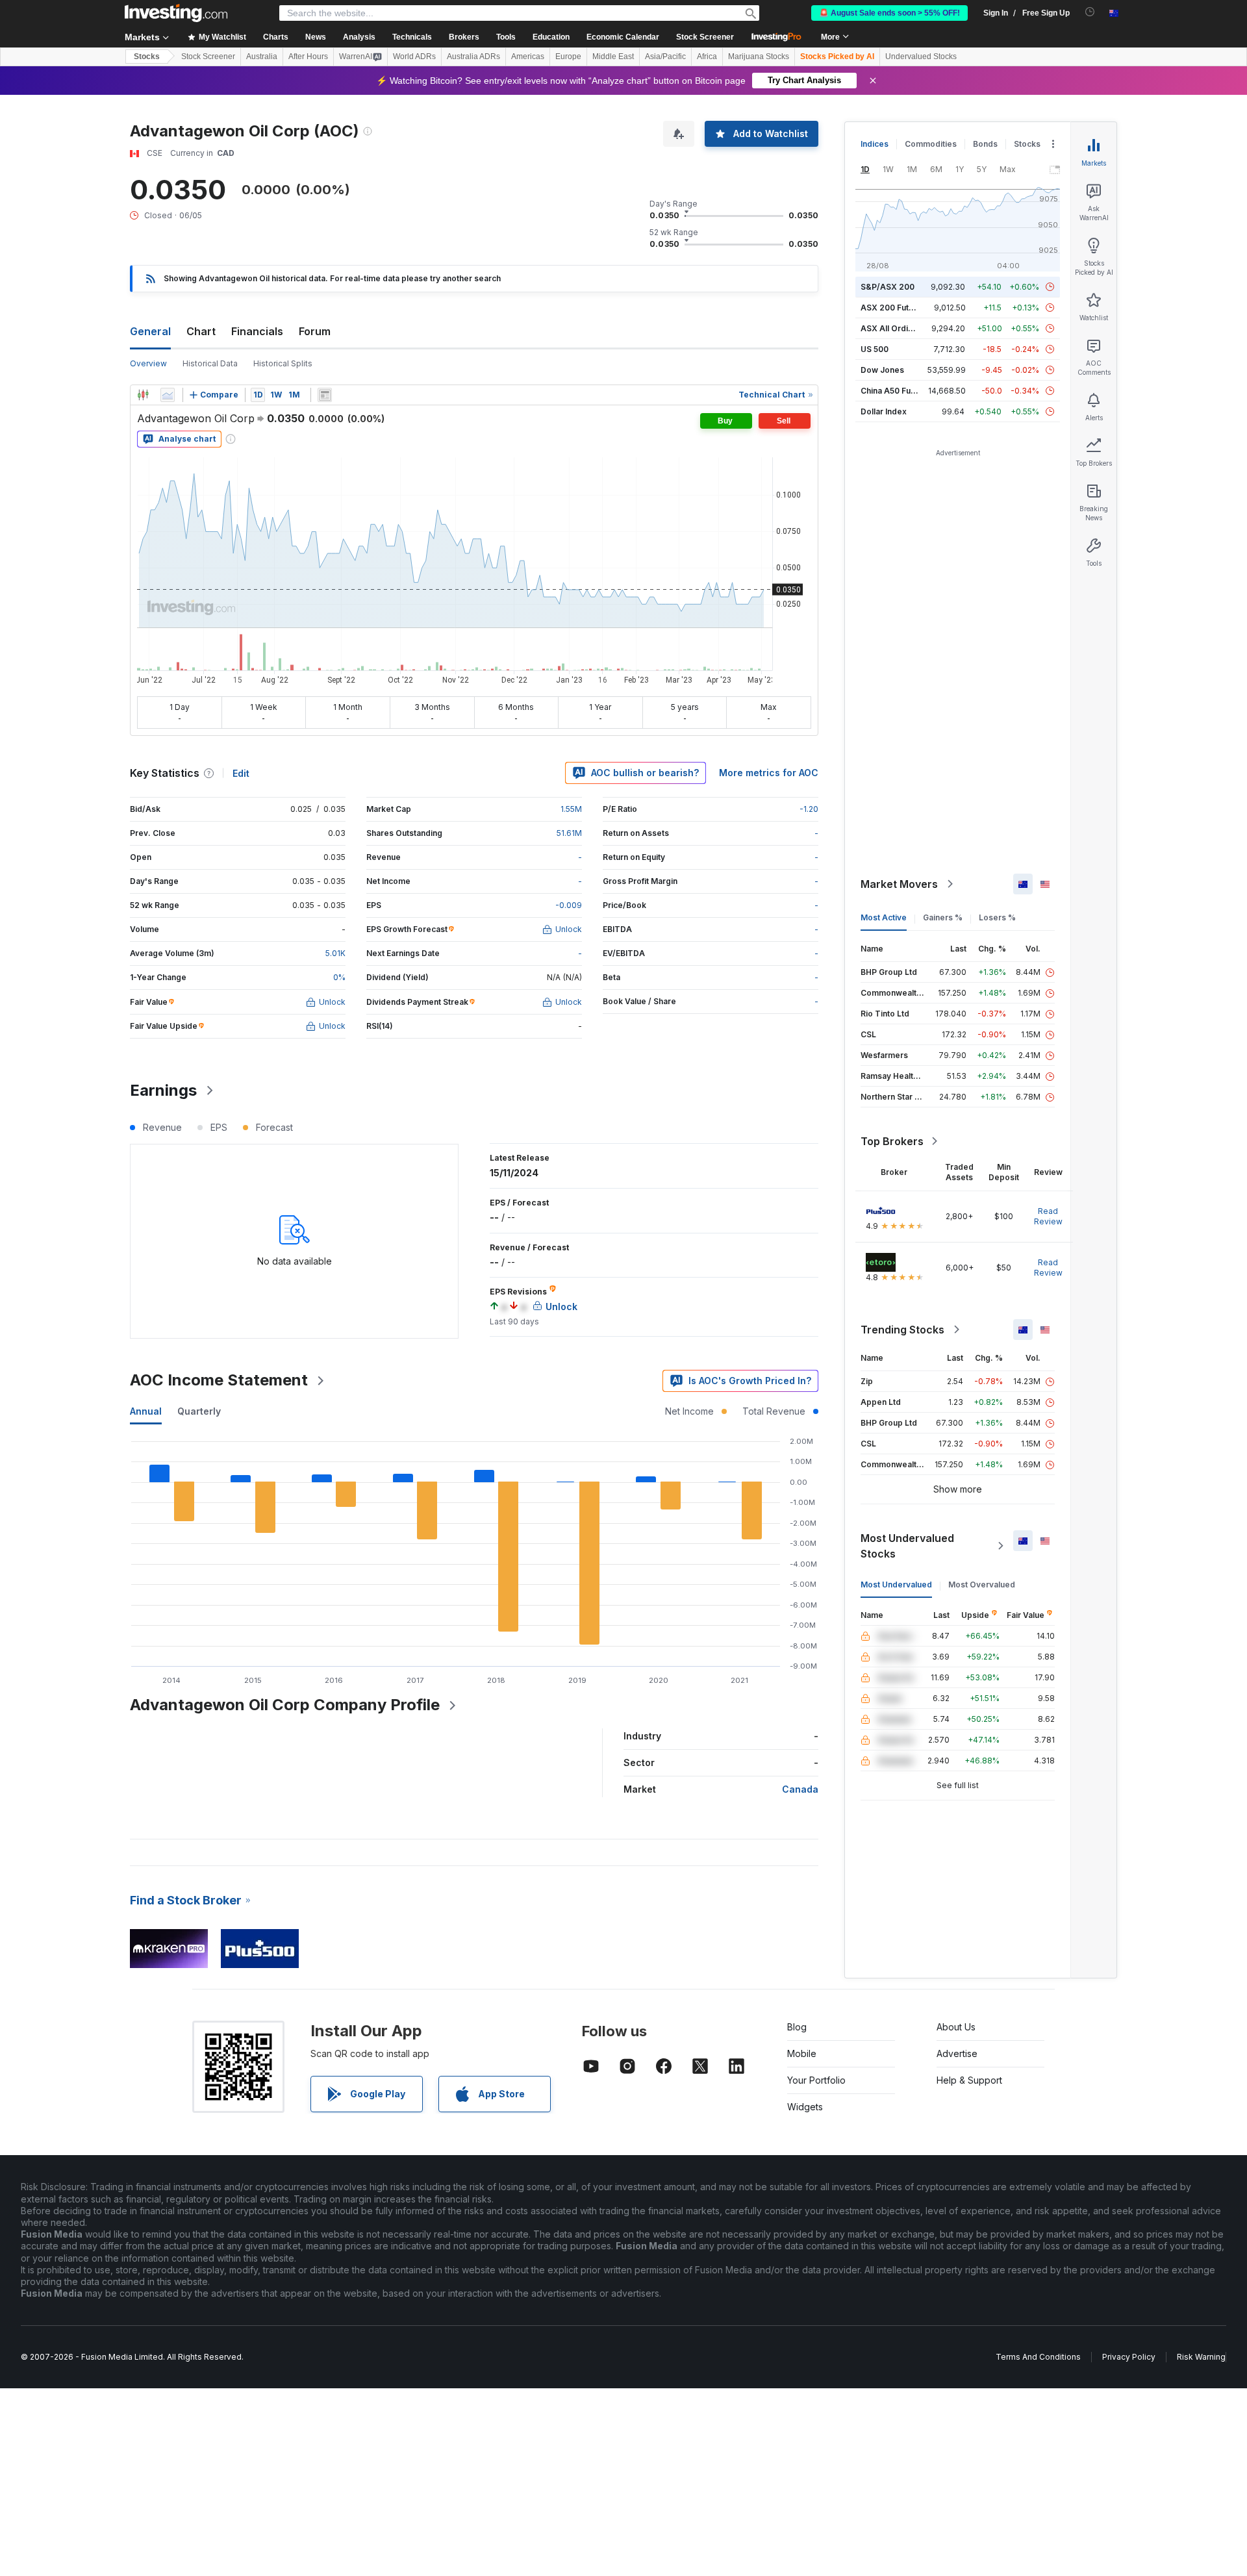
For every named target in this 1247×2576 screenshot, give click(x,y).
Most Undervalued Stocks (907, 1546)
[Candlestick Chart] (143, 395)
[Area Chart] (168, 395)
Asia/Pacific (665, 57)
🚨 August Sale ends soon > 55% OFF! (889, 13)
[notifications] (1090, 12)
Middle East (613, 57)
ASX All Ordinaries (896, 328)
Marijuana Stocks (759, 57)
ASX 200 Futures (893, 308)
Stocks (147, 57)
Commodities (931, 144)
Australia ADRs (473, 57)
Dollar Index (884, 411)
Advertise (957, 2053)
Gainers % (943, 917)
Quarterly (199, 1411)
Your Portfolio (816, 2080)
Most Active (884, 917)
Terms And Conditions (1038, 2357)
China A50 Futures (896, 391)
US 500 (875, 349)
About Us (956, 2027)
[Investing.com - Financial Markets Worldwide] (176, 13)
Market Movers (899, 884)
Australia (262, 57)
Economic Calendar (623, 37)
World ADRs (414, 57)
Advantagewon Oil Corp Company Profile (285, 1705)
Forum (315, 331)
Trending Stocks (902, 1330)
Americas (528, 57)
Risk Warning (1201, 2357)
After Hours (308, 57)
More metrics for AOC (769, 773)
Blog (797, 2027)
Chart (201, 331)
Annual (146, 1411)
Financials (257, 331)
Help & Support (969, 2080)
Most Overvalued (982, 1585)
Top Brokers (892, 1141)
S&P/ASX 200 (888, 287)
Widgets (805, 2107)
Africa (707, 57)
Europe (568, 57)
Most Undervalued (896, 1585)
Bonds (985, 144)
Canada (800, 1789)
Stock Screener (705, 37)
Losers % (997, 917)
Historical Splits (283, 363)
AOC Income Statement (219, 1380)
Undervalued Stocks (921, 57)
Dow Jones (882, 370)
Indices (875, 144)
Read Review (1048, 1216)
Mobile (802, 2053)
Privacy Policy (1129, 2357)
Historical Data (210, 363)
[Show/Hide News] (325, 395)
